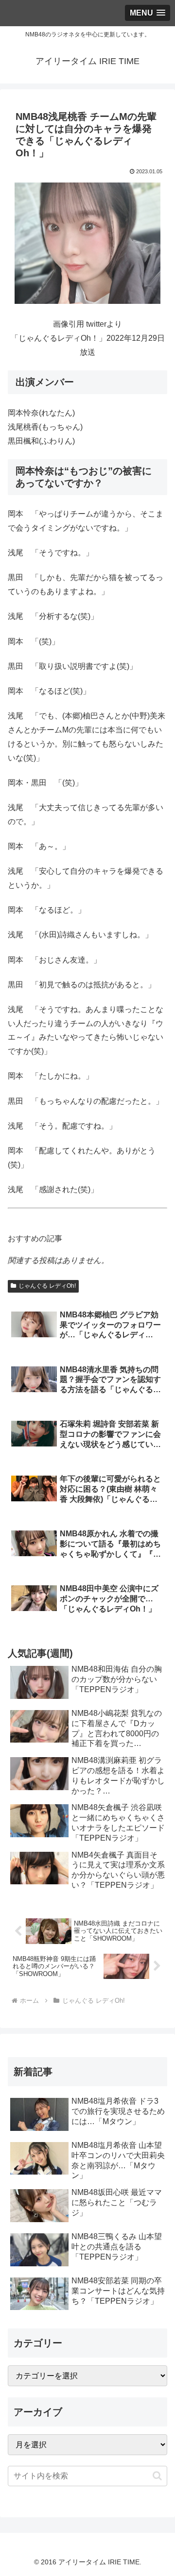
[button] (157, 2476)
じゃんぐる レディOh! (47, 1286)
